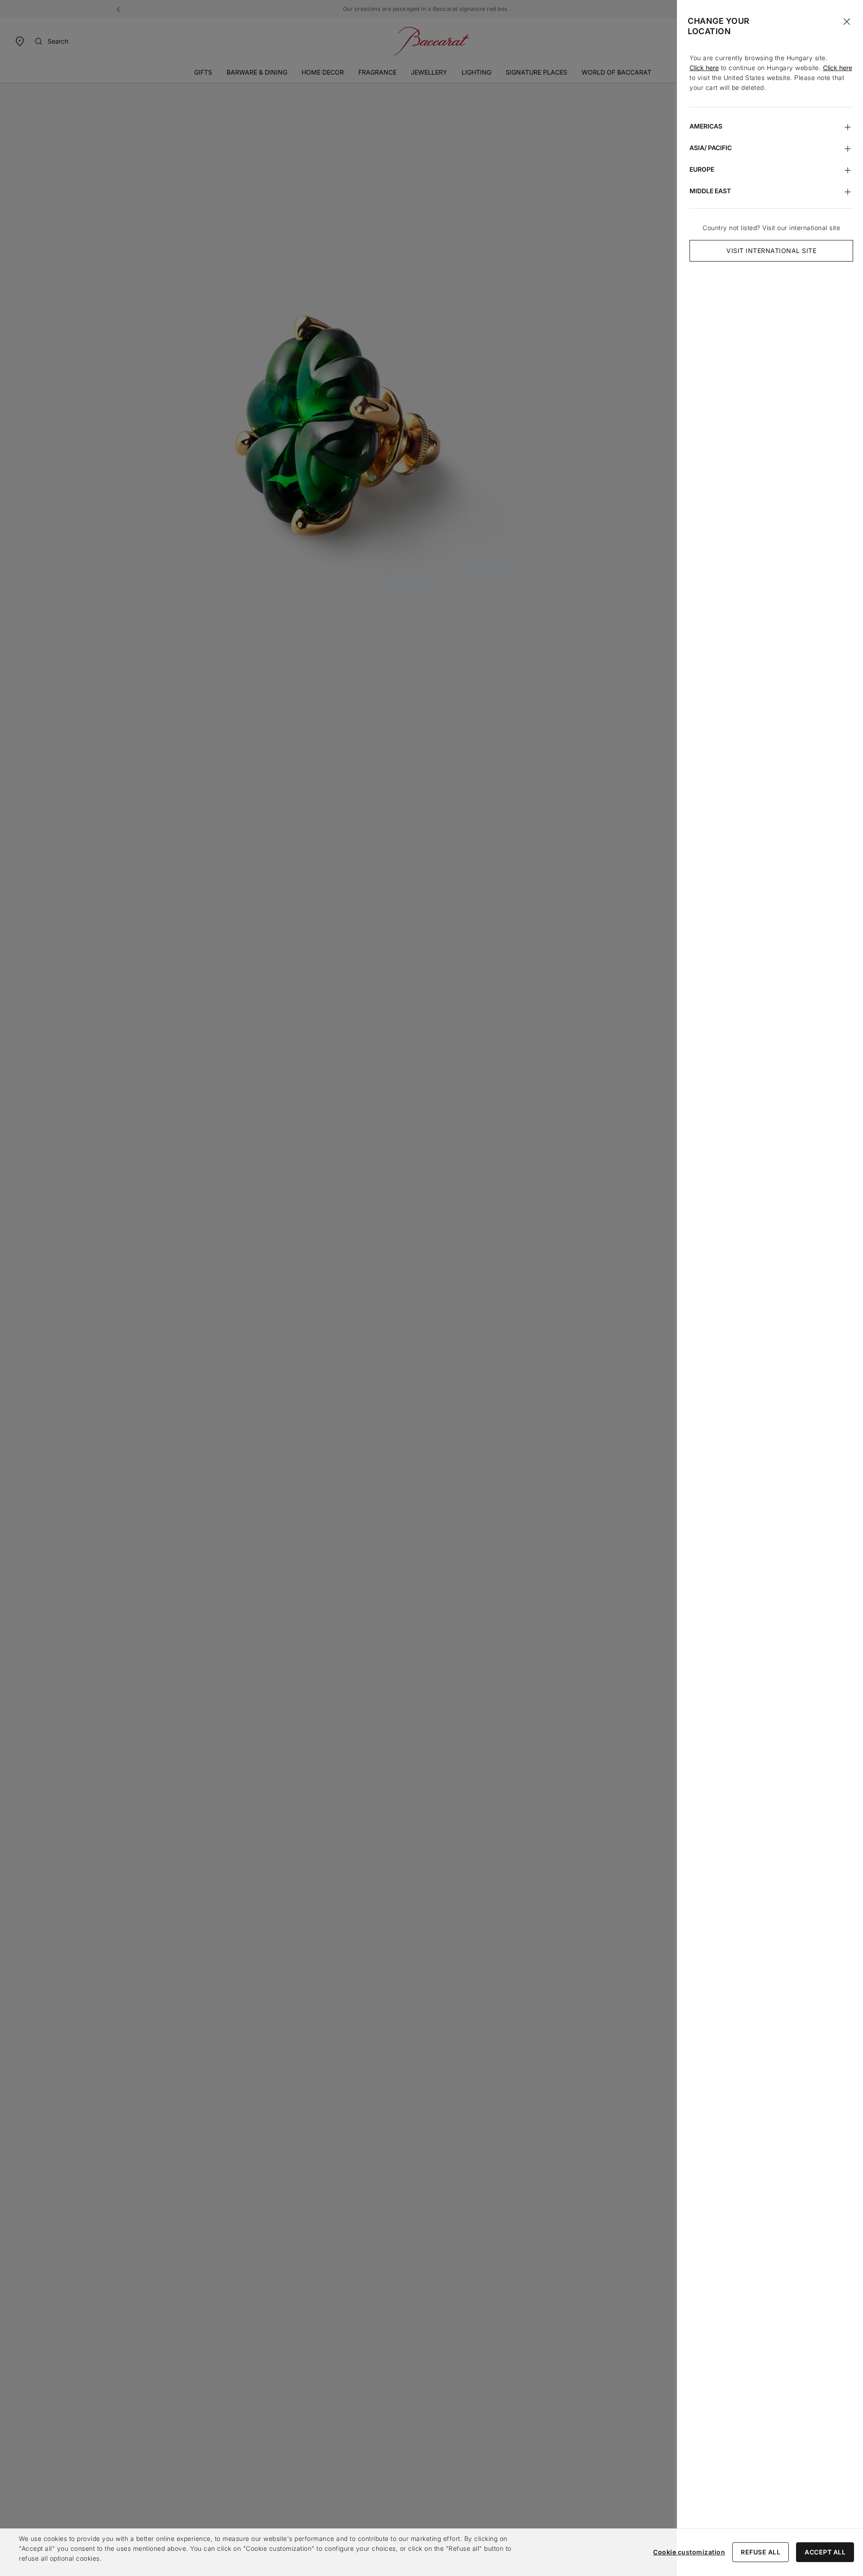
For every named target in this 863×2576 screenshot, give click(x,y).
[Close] (847, 22)
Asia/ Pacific (711, 148)
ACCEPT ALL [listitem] (825, 2552)
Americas (706, 126)
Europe (702, 169)
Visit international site (771, 251)
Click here (704, 68)
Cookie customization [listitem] (689, 2552)
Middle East (710, 191)
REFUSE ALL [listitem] (761, 2552)
